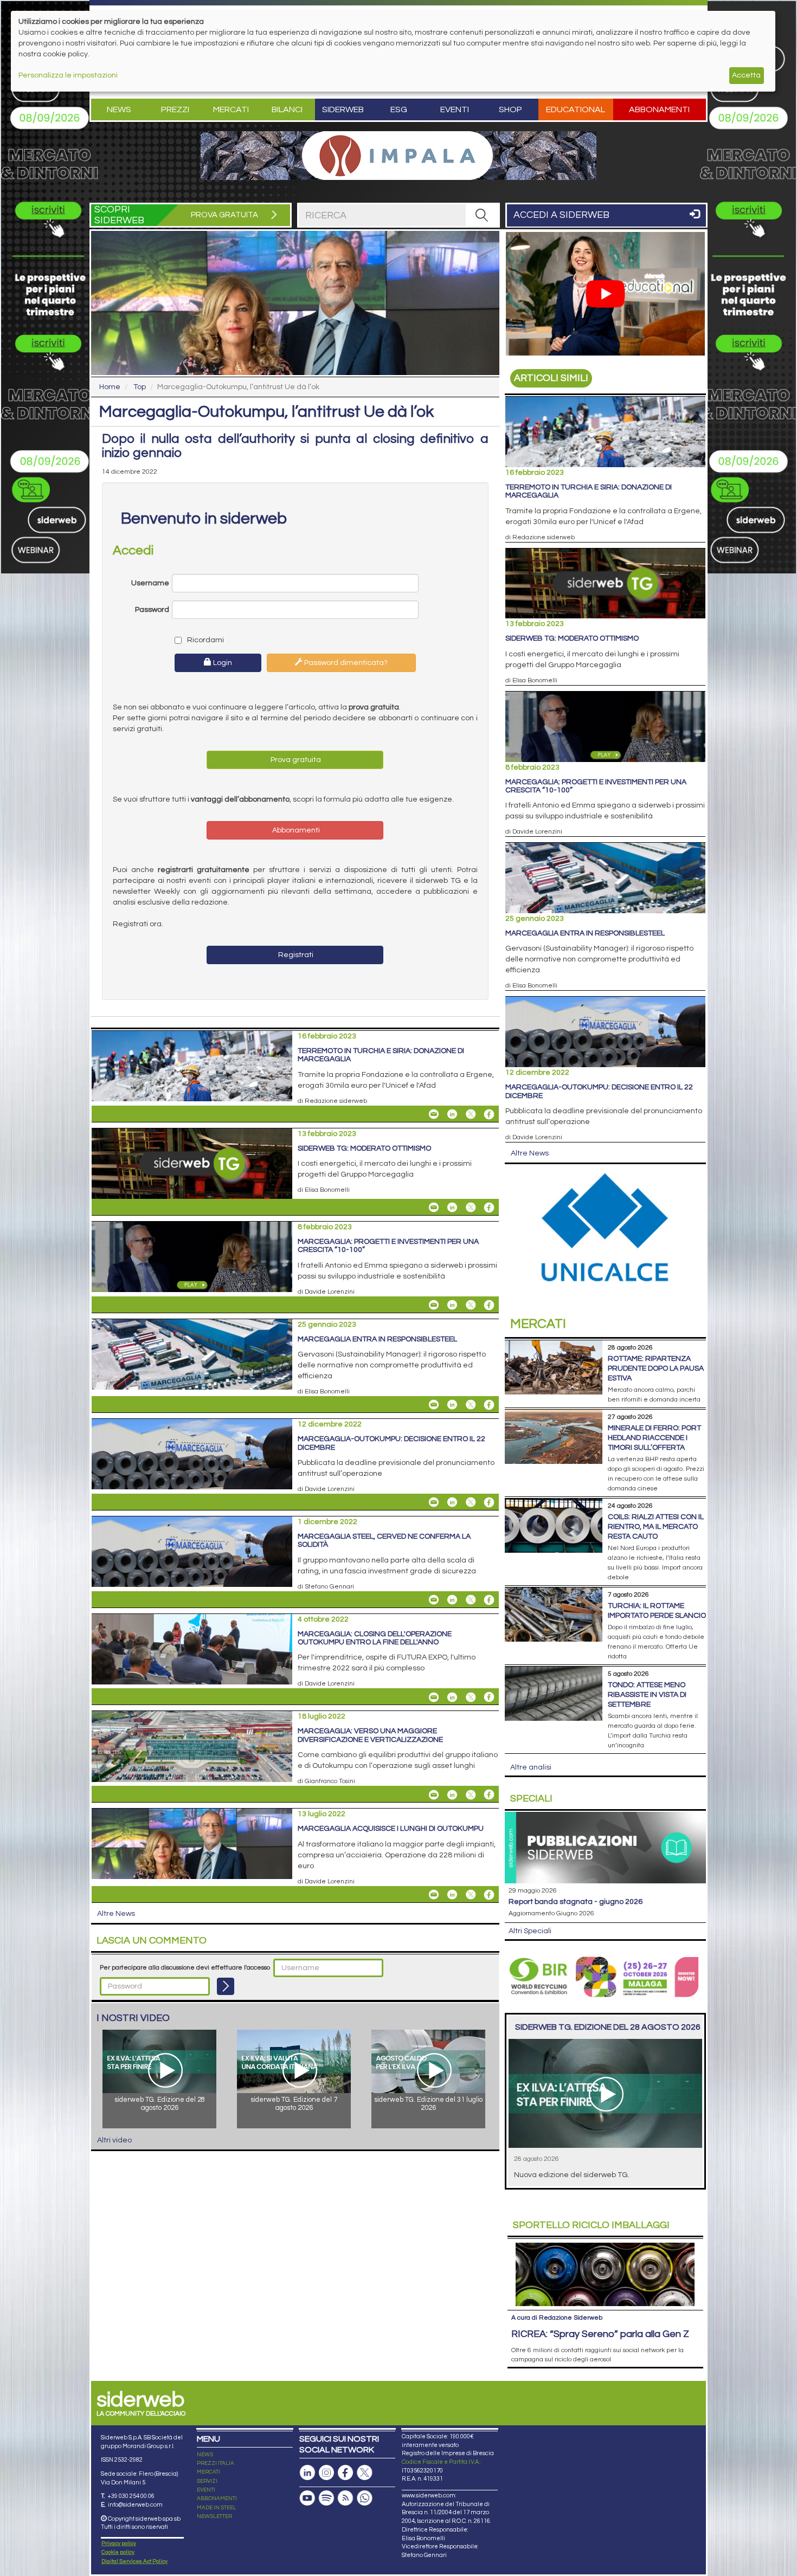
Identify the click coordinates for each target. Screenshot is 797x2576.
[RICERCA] (482, 215)
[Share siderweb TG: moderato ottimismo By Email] (434, 1208)
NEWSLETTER (214, 2516)
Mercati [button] (231, 109)
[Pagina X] (364, 2473)
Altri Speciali (530, 1931)
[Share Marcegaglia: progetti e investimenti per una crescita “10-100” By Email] (434, 1305)
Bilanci (287, 109)
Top (140, 387)
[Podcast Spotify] (326, 2498)
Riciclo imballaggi (591, 2225)
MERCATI (208, 2472)
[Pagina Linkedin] (307, 2473)
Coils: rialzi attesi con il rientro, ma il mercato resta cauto (656, 1527)
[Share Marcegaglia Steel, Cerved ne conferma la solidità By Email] (434, 1600)
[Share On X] (471, 1114)
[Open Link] (398, 156)
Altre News (116, 1914)
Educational (576, 109)
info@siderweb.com (135, 2505)
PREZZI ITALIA (216, 2463)
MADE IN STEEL (217, 2508)
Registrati (295, 955)
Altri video (114, 2140)
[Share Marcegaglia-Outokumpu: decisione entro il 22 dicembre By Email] (434, 1502)
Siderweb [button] (343, 109)
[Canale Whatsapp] (364, 2498)
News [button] (119, 109)
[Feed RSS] (345, 2498)
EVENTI (206, 2490)
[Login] (226, 1986)
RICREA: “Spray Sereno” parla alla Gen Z (600, 2334)
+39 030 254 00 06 (131, 2496)
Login (222, 663)
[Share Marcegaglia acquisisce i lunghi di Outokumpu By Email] (434, 1895)
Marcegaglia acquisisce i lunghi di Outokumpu (391, 1829)
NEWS (205, 2455)
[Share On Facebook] (489, 1114)
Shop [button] (510, 109)
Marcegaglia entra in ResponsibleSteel (377, 1339)
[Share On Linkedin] (452, 1114)
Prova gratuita (295, 760)
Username (150, 583)
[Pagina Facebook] (345, 2473)
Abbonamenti (659, 109)
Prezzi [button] (175, 109)
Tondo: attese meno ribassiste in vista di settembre (647, 1695)
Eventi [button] (455, 109)
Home (110, 387)
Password (152, 610)
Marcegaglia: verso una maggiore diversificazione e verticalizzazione (370, 1735)
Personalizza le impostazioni (68, 75)
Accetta (746, 75)
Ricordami (205, 640)
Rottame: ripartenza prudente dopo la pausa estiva (656, 1368)
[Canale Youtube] (307, 2498)
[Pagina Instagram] (326, 2473)
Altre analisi (531, 1767)
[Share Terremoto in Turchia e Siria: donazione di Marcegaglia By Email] (434, 1114)
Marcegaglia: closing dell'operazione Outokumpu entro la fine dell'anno (375, 1638)
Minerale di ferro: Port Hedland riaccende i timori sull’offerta (654, 1438)
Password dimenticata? (345, 663)
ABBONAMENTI (217, 2498)
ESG (399, 109)
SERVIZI (207, 2481)
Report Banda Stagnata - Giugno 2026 (576, 1902)
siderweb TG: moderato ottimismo (364, 1148)
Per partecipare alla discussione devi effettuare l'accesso (185, 1968)
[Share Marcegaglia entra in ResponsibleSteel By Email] (434, 1405)
